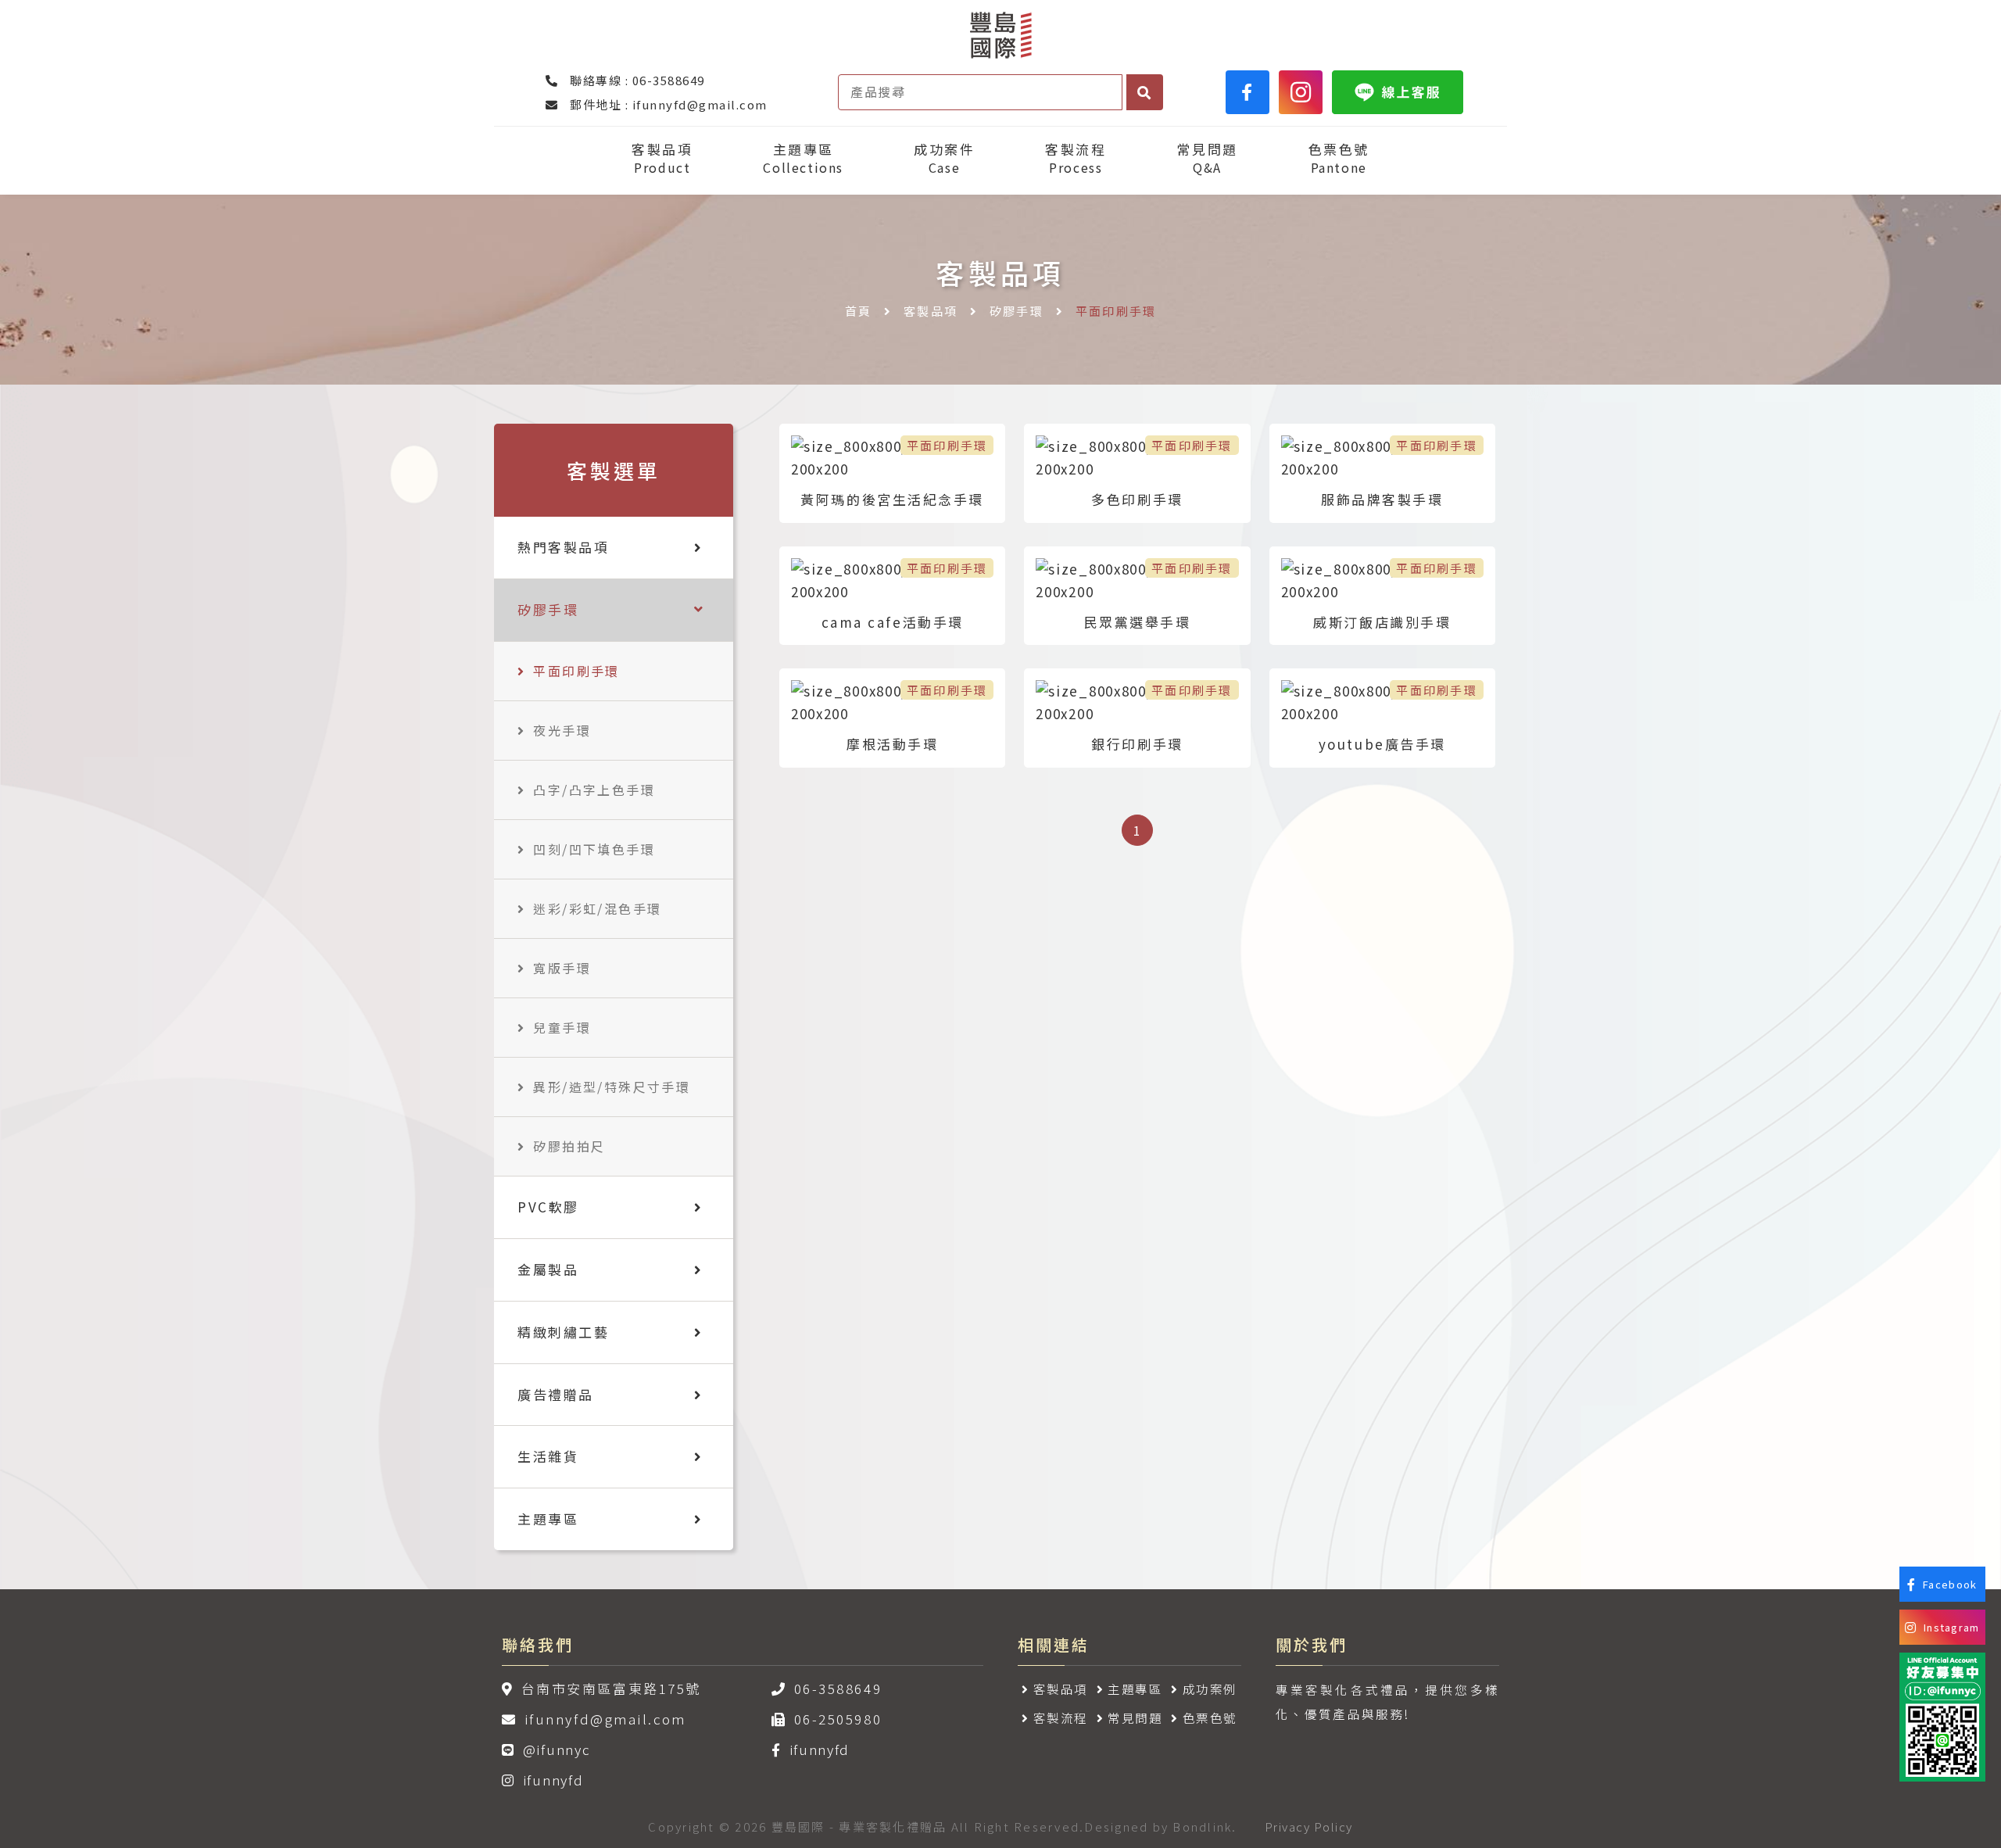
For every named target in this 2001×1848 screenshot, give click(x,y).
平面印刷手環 (576, 671)
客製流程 (1076, 158)
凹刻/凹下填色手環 (594, 849)
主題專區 (803, 158)
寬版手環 (562, 968)
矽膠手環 (1017, 311)
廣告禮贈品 (556, 1394)
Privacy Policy (1309, 1827)
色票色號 (1339, 158)
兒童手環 (562, 1027)
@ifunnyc (556, 1749)
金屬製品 (548, 1269)
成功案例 (1210, 1689)
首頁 (859, 311)
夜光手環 (562, 730)
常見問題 (1207, 158)
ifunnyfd (553, 1780)
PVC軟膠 (548, 1207)
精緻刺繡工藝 (563, 1332)
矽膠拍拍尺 (569, 1146)
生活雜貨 (548, 1456)
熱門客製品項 (563, 547)
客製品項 (662, 158)
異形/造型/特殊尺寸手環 (612, 1087)
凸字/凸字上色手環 (594, 790)
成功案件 (944, 158)
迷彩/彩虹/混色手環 (597, 908)
